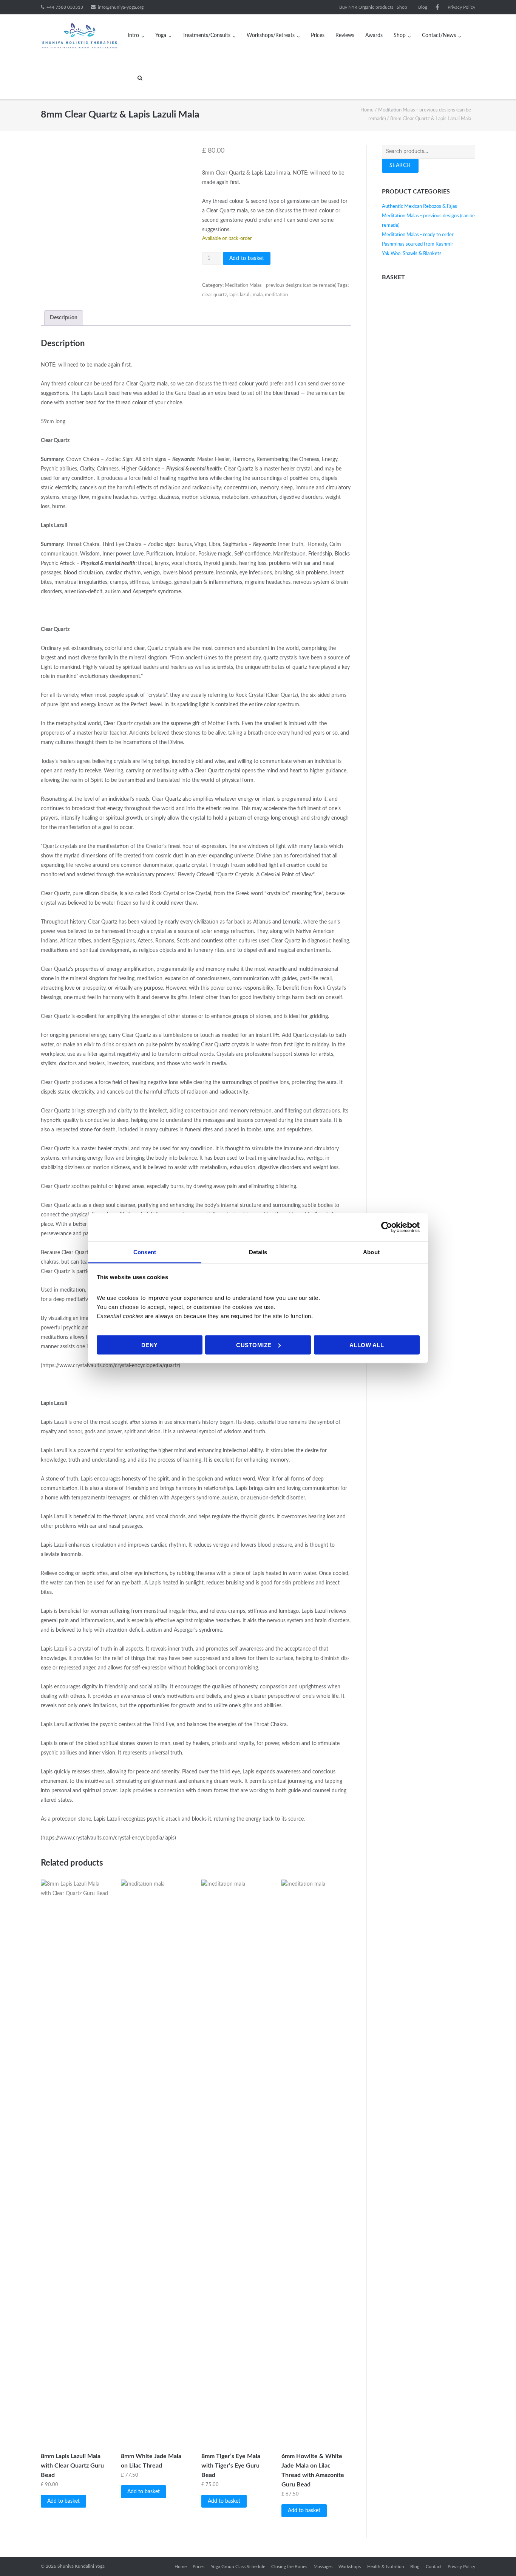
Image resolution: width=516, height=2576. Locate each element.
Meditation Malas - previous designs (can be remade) (280, 285)
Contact (434, 2567)
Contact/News (439, 36)
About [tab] (371, 1252)
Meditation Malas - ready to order (418, 235)
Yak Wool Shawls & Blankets (412, 254)
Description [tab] (64, 318)
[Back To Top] (497, 2557)
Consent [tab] (145, 1252)
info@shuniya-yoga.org (121, 7)
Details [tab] (258, 1252)
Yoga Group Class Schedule (238, 2567)
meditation (276, 295)
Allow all (367, 1345)
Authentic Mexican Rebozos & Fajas (419, 207)
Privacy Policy (461, 7)
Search (400, 166)
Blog (423, 7)
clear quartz (215, 295)
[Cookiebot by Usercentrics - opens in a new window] (387, 1227)
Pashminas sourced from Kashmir (418, 244)
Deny (150, 1345)
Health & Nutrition (386, 2567)
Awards (374, 36)
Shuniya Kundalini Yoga (81, 2566)
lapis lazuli (240, 295)
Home (367, 110)
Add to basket (247, 258)
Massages (323, 2567)
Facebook (437, 7)
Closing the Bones (289, 2567)
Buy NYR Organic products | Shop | (374, 7)
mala (258, 295)
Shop (400, 36)
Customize (254, 1345)
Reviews (345, 36)
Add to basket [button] (63, 2501)
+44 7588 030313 (65, 7)
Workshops (350, 2567)
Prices (318, 36)
